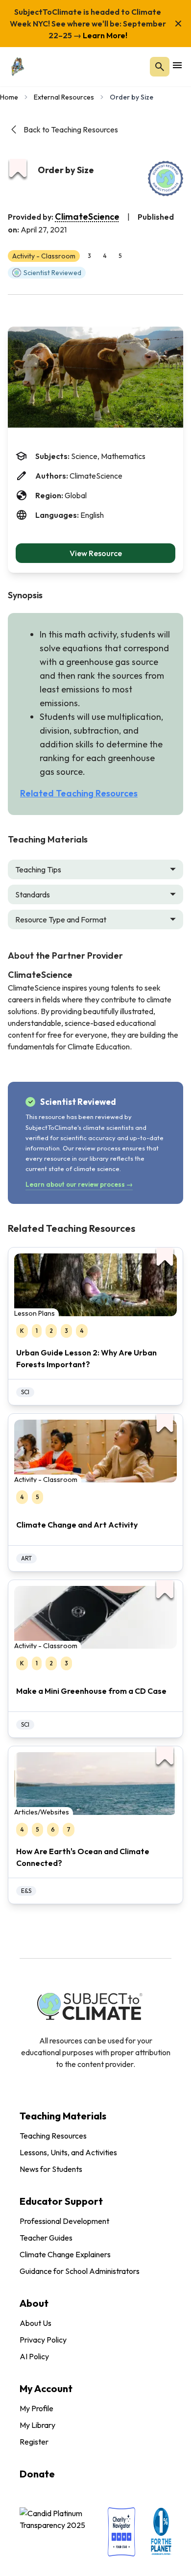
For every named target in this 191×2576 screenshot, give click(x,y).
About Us (36, 2323)
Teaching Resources (53, 2136)
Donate (37, 2474)
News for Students (51, 2169)
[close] (178, 24)
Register (34, 2442)
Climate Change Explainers (65, 2254)
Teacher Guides (46, 2238)
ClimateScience (87, 217)
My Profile (36, 2408)
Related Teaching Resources (79, 793)
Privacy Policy (43, 2340)
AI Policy (34, 2356)
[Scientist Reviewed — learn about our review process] (166, 179)
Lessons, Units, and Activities (68, 2152)
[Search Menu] (160, 67)
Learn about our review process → (79, 1184)
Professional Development (64, 2221)
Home (9, 97)
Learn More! (104, 35)
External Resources (64, 97)
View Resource (96, 553)
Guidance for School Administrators (80, 2271)
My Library (37, 2425)
